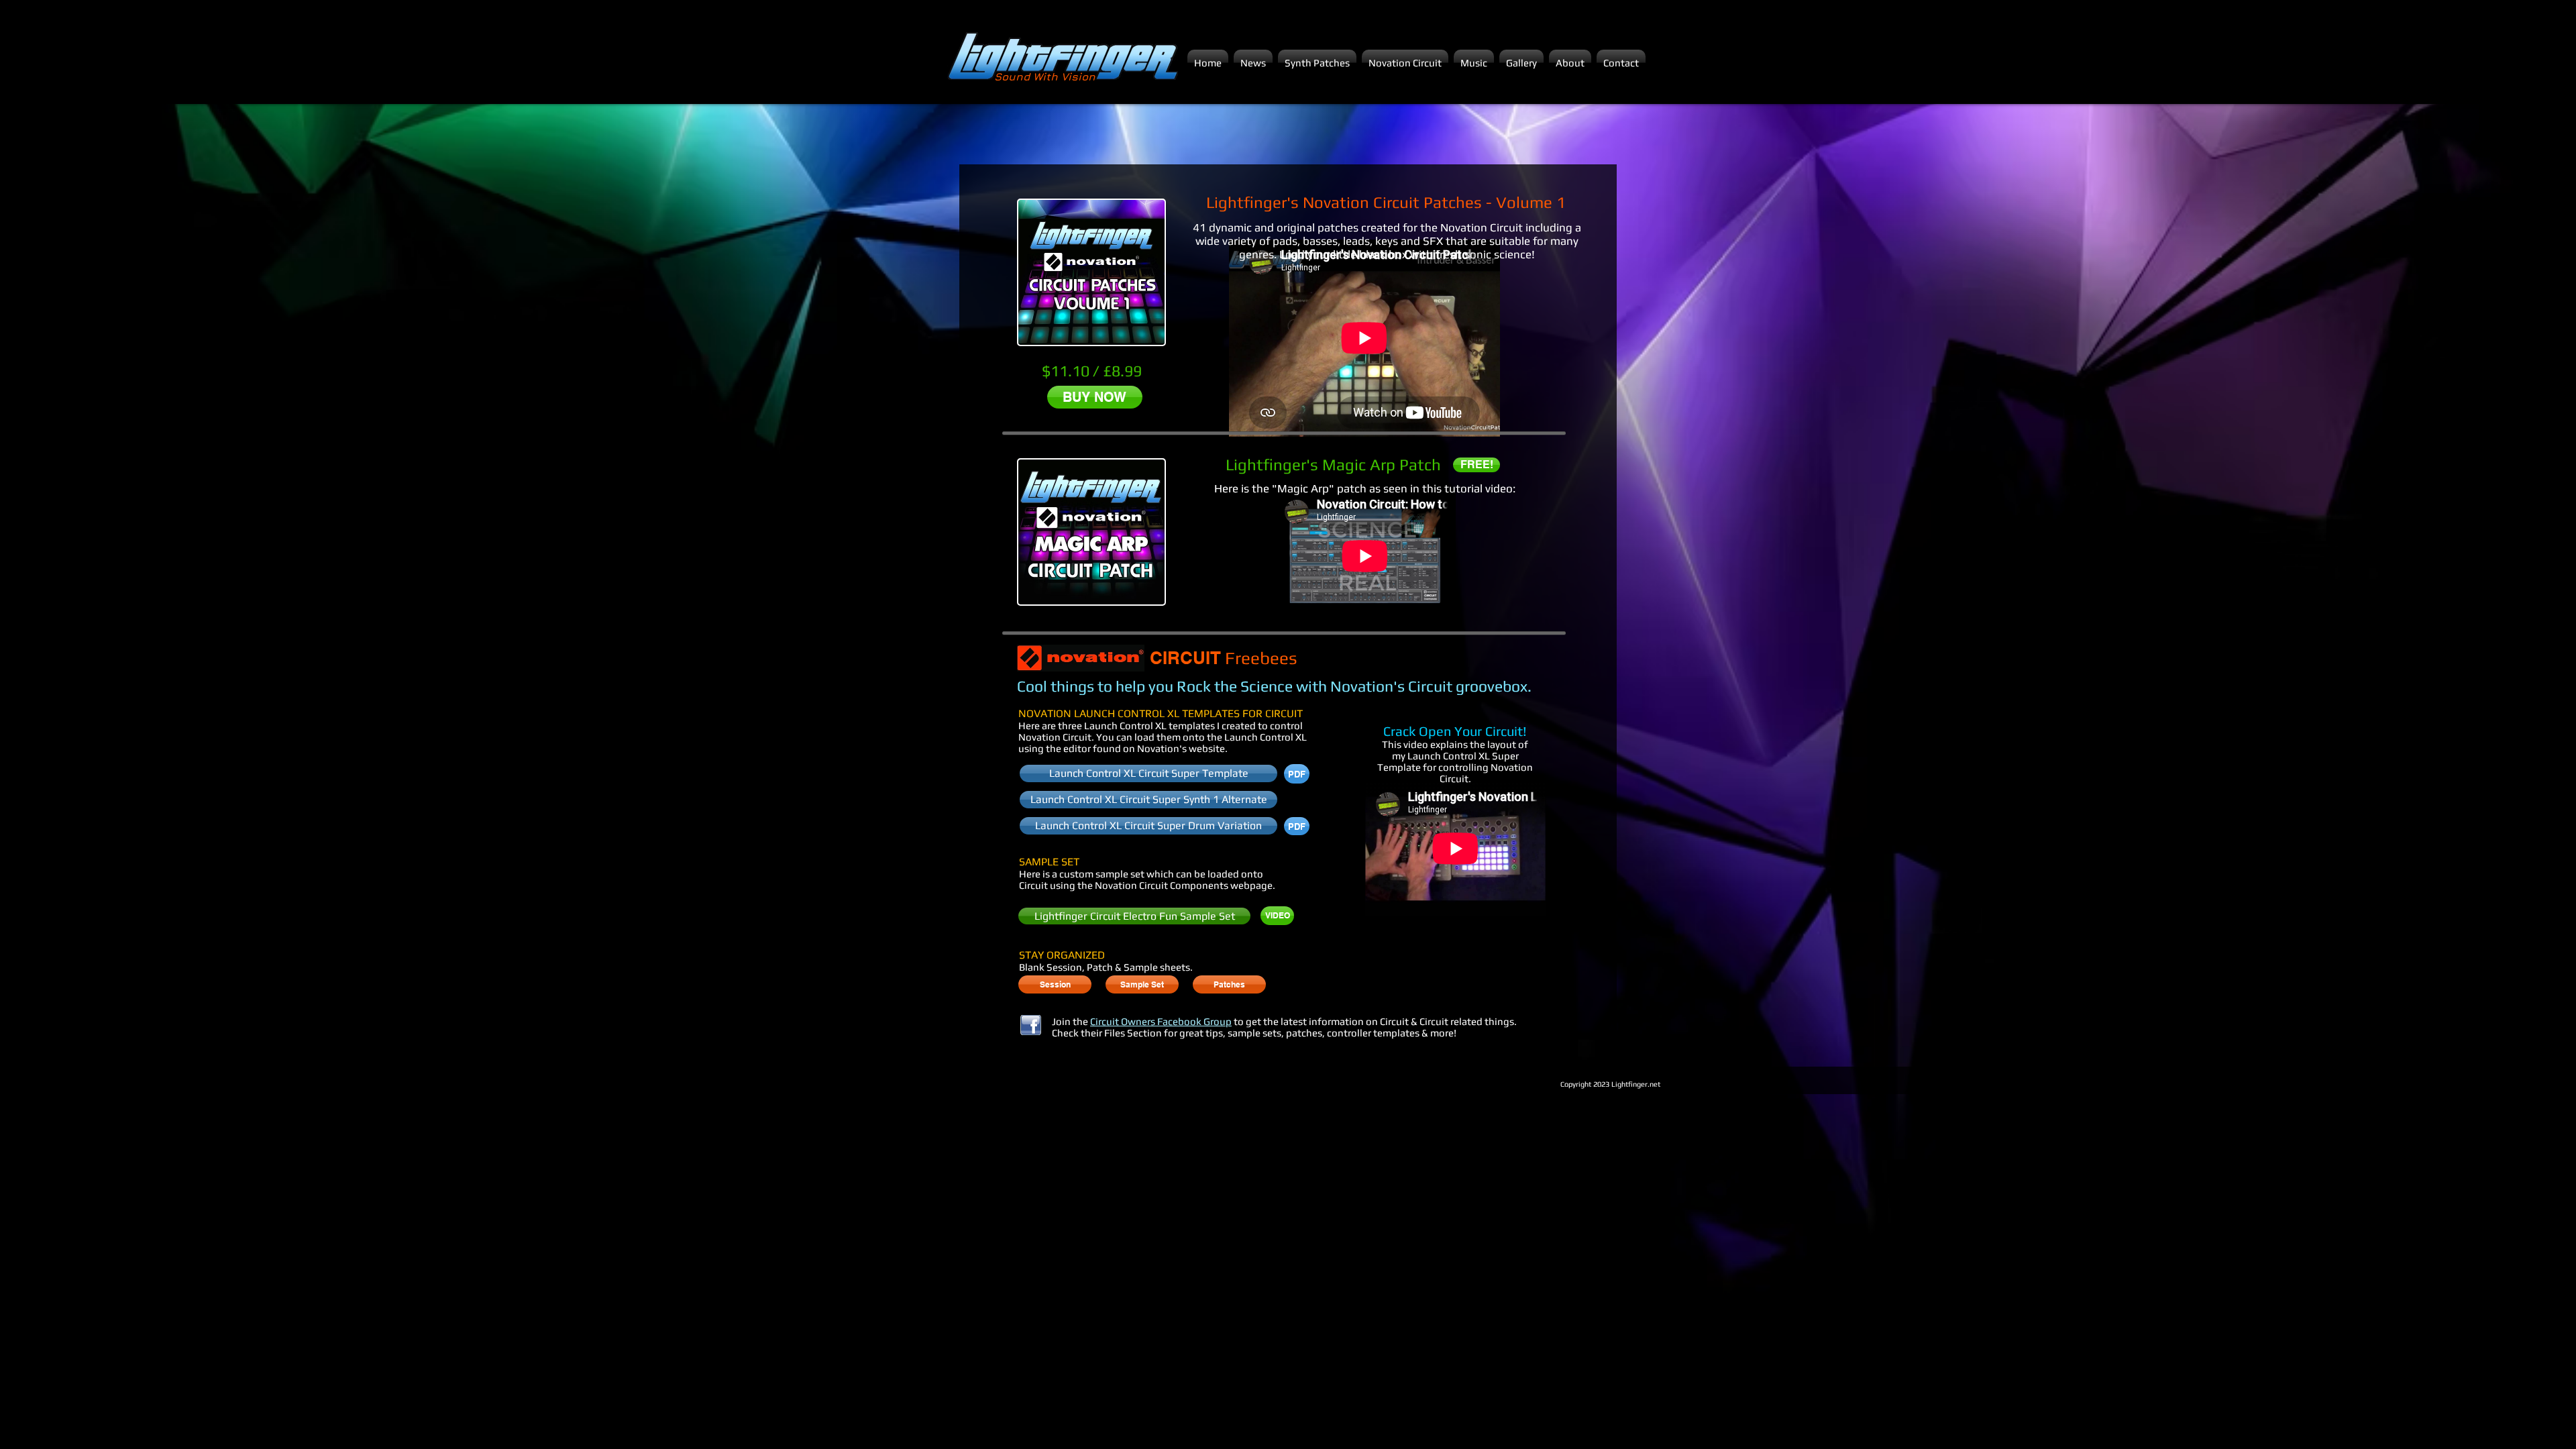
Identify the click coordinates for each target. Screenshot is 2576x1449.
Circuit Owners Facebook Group (1161, 1021)
